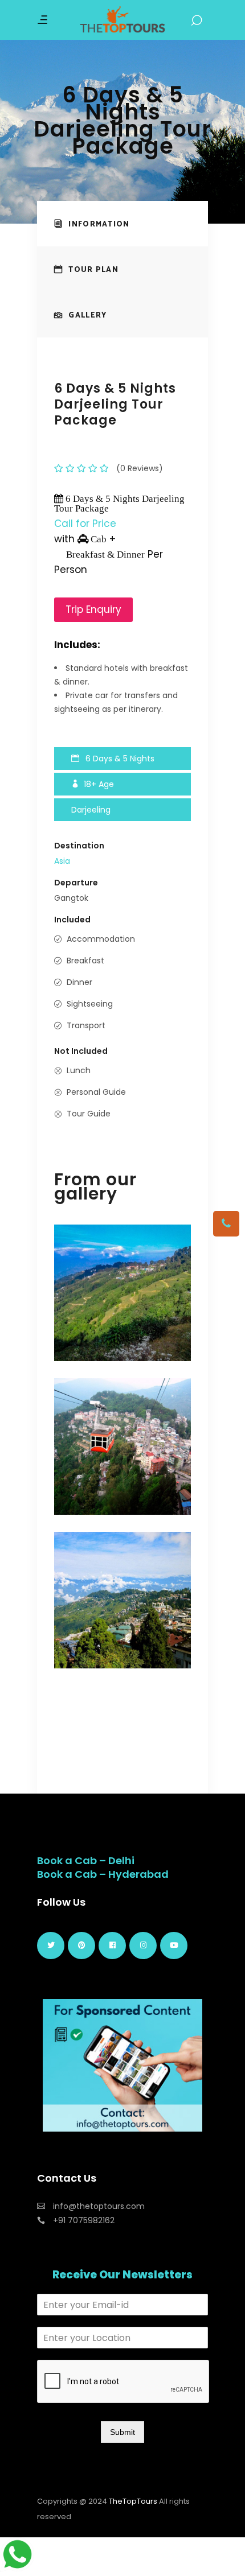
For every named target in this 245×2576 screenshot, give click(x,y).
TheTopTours (133, 2501)
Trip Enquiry (93, 609)
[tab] (122, 224)
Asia (62, 861)
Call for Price (85, 524)
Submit (122, 2432)
